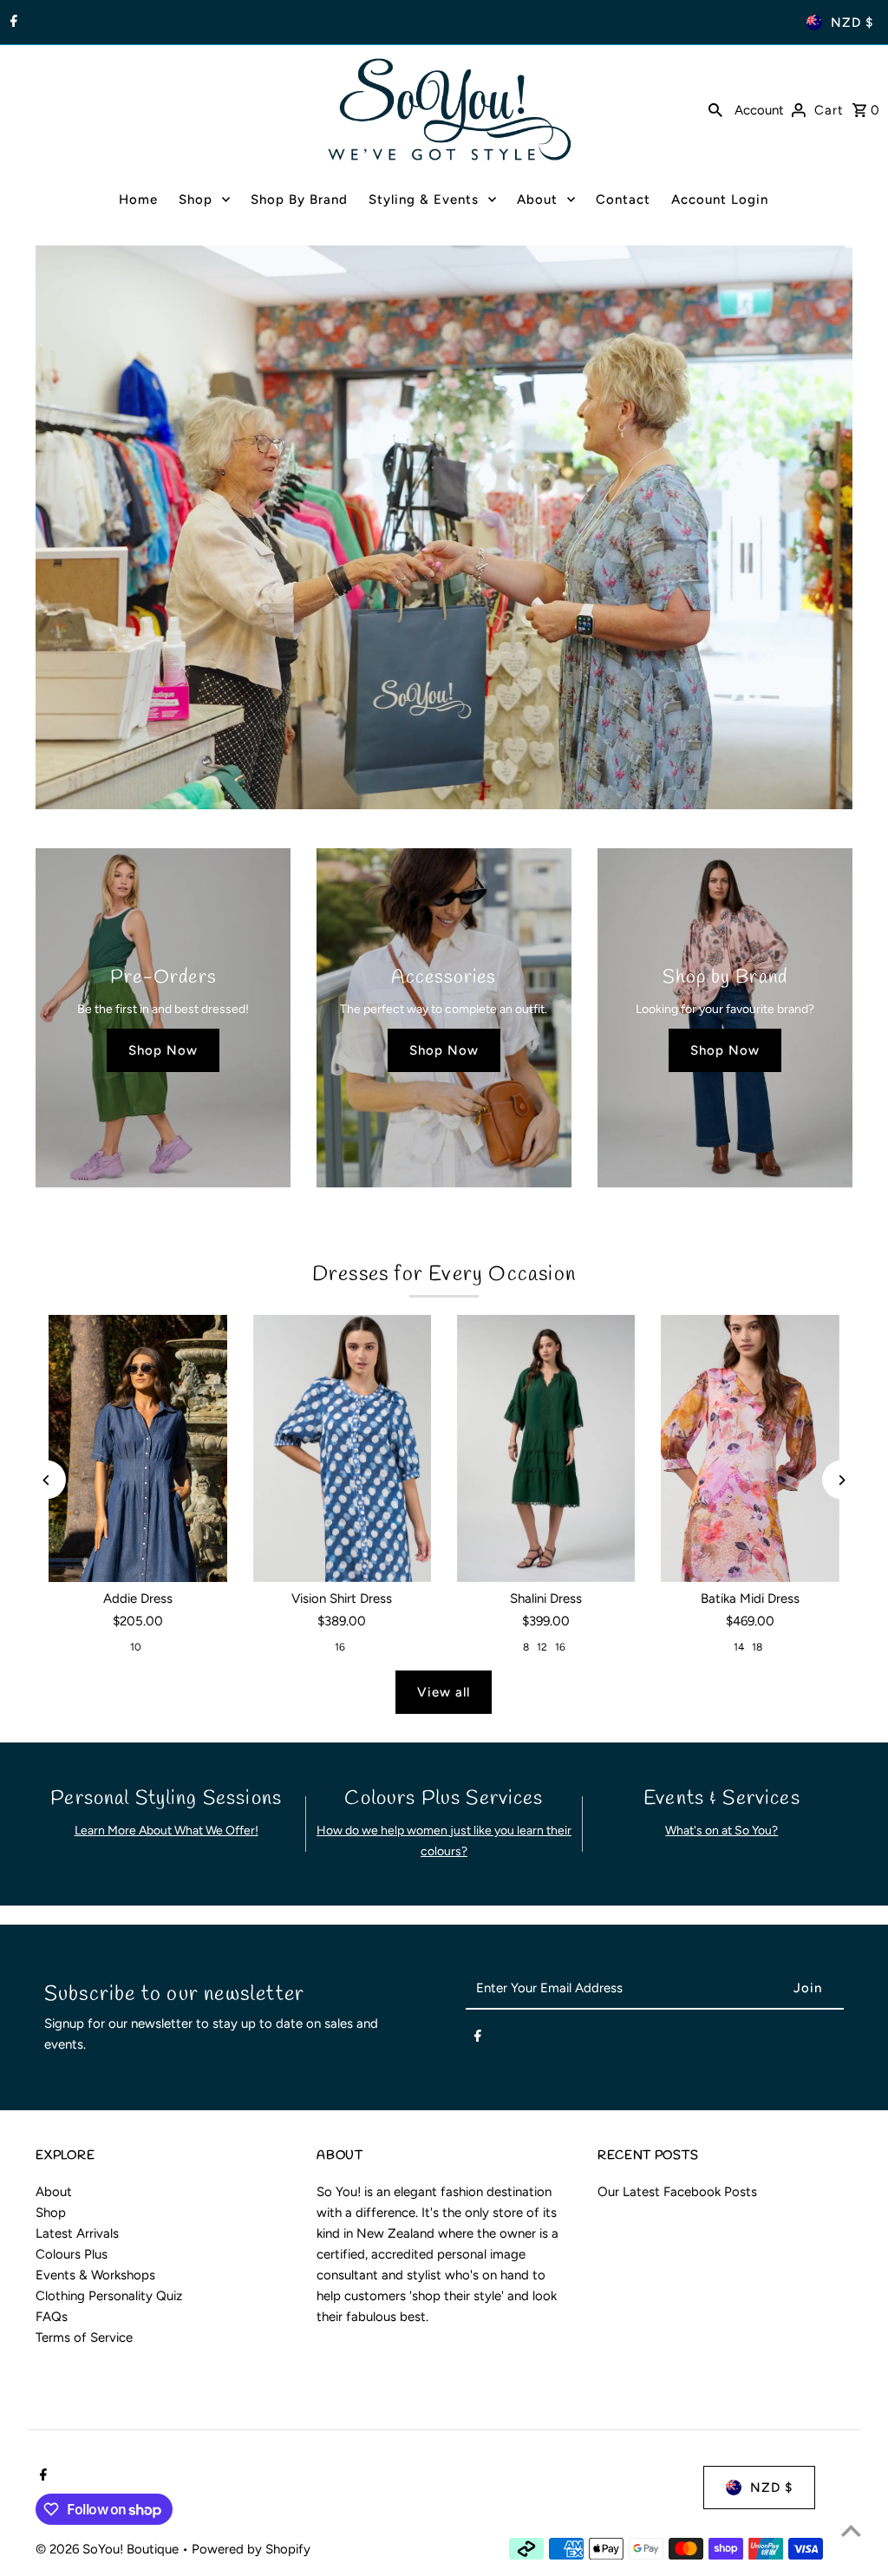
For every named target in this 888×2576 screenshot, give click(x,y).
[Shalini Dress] (546, 1448)
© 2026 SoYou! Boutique (109, 2549)
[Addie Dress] (137, 1448)
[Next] (842, 1480)
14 (739, 1647)
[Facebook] (12, 23)
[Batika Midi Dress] (750, 1448)
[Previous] (46, 1480)
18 (757, 1647)
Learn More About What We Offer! (166, 1831)
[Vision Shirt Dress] (342, 1448)
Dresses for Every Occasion (444, 1275)
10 (136, 1647)
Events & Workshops (95, 2275)
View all (444, 1692)
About (54, 2192)
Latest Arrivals (77, 2233)
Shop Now (163, 1050)
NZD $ (852, 23)
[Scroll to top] (851, 2530)
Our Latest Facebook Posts (677, 2192)
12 (542, 1647)
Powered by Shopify (251, 2549)
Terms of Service (84, 2337)
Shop (51, 2213)
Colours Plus (72, 2254)
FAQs (52, 2317)
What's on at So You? (721, 1831)
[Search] (715, 109)
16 (340, 1647)
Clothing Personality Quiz (109, 2296)
